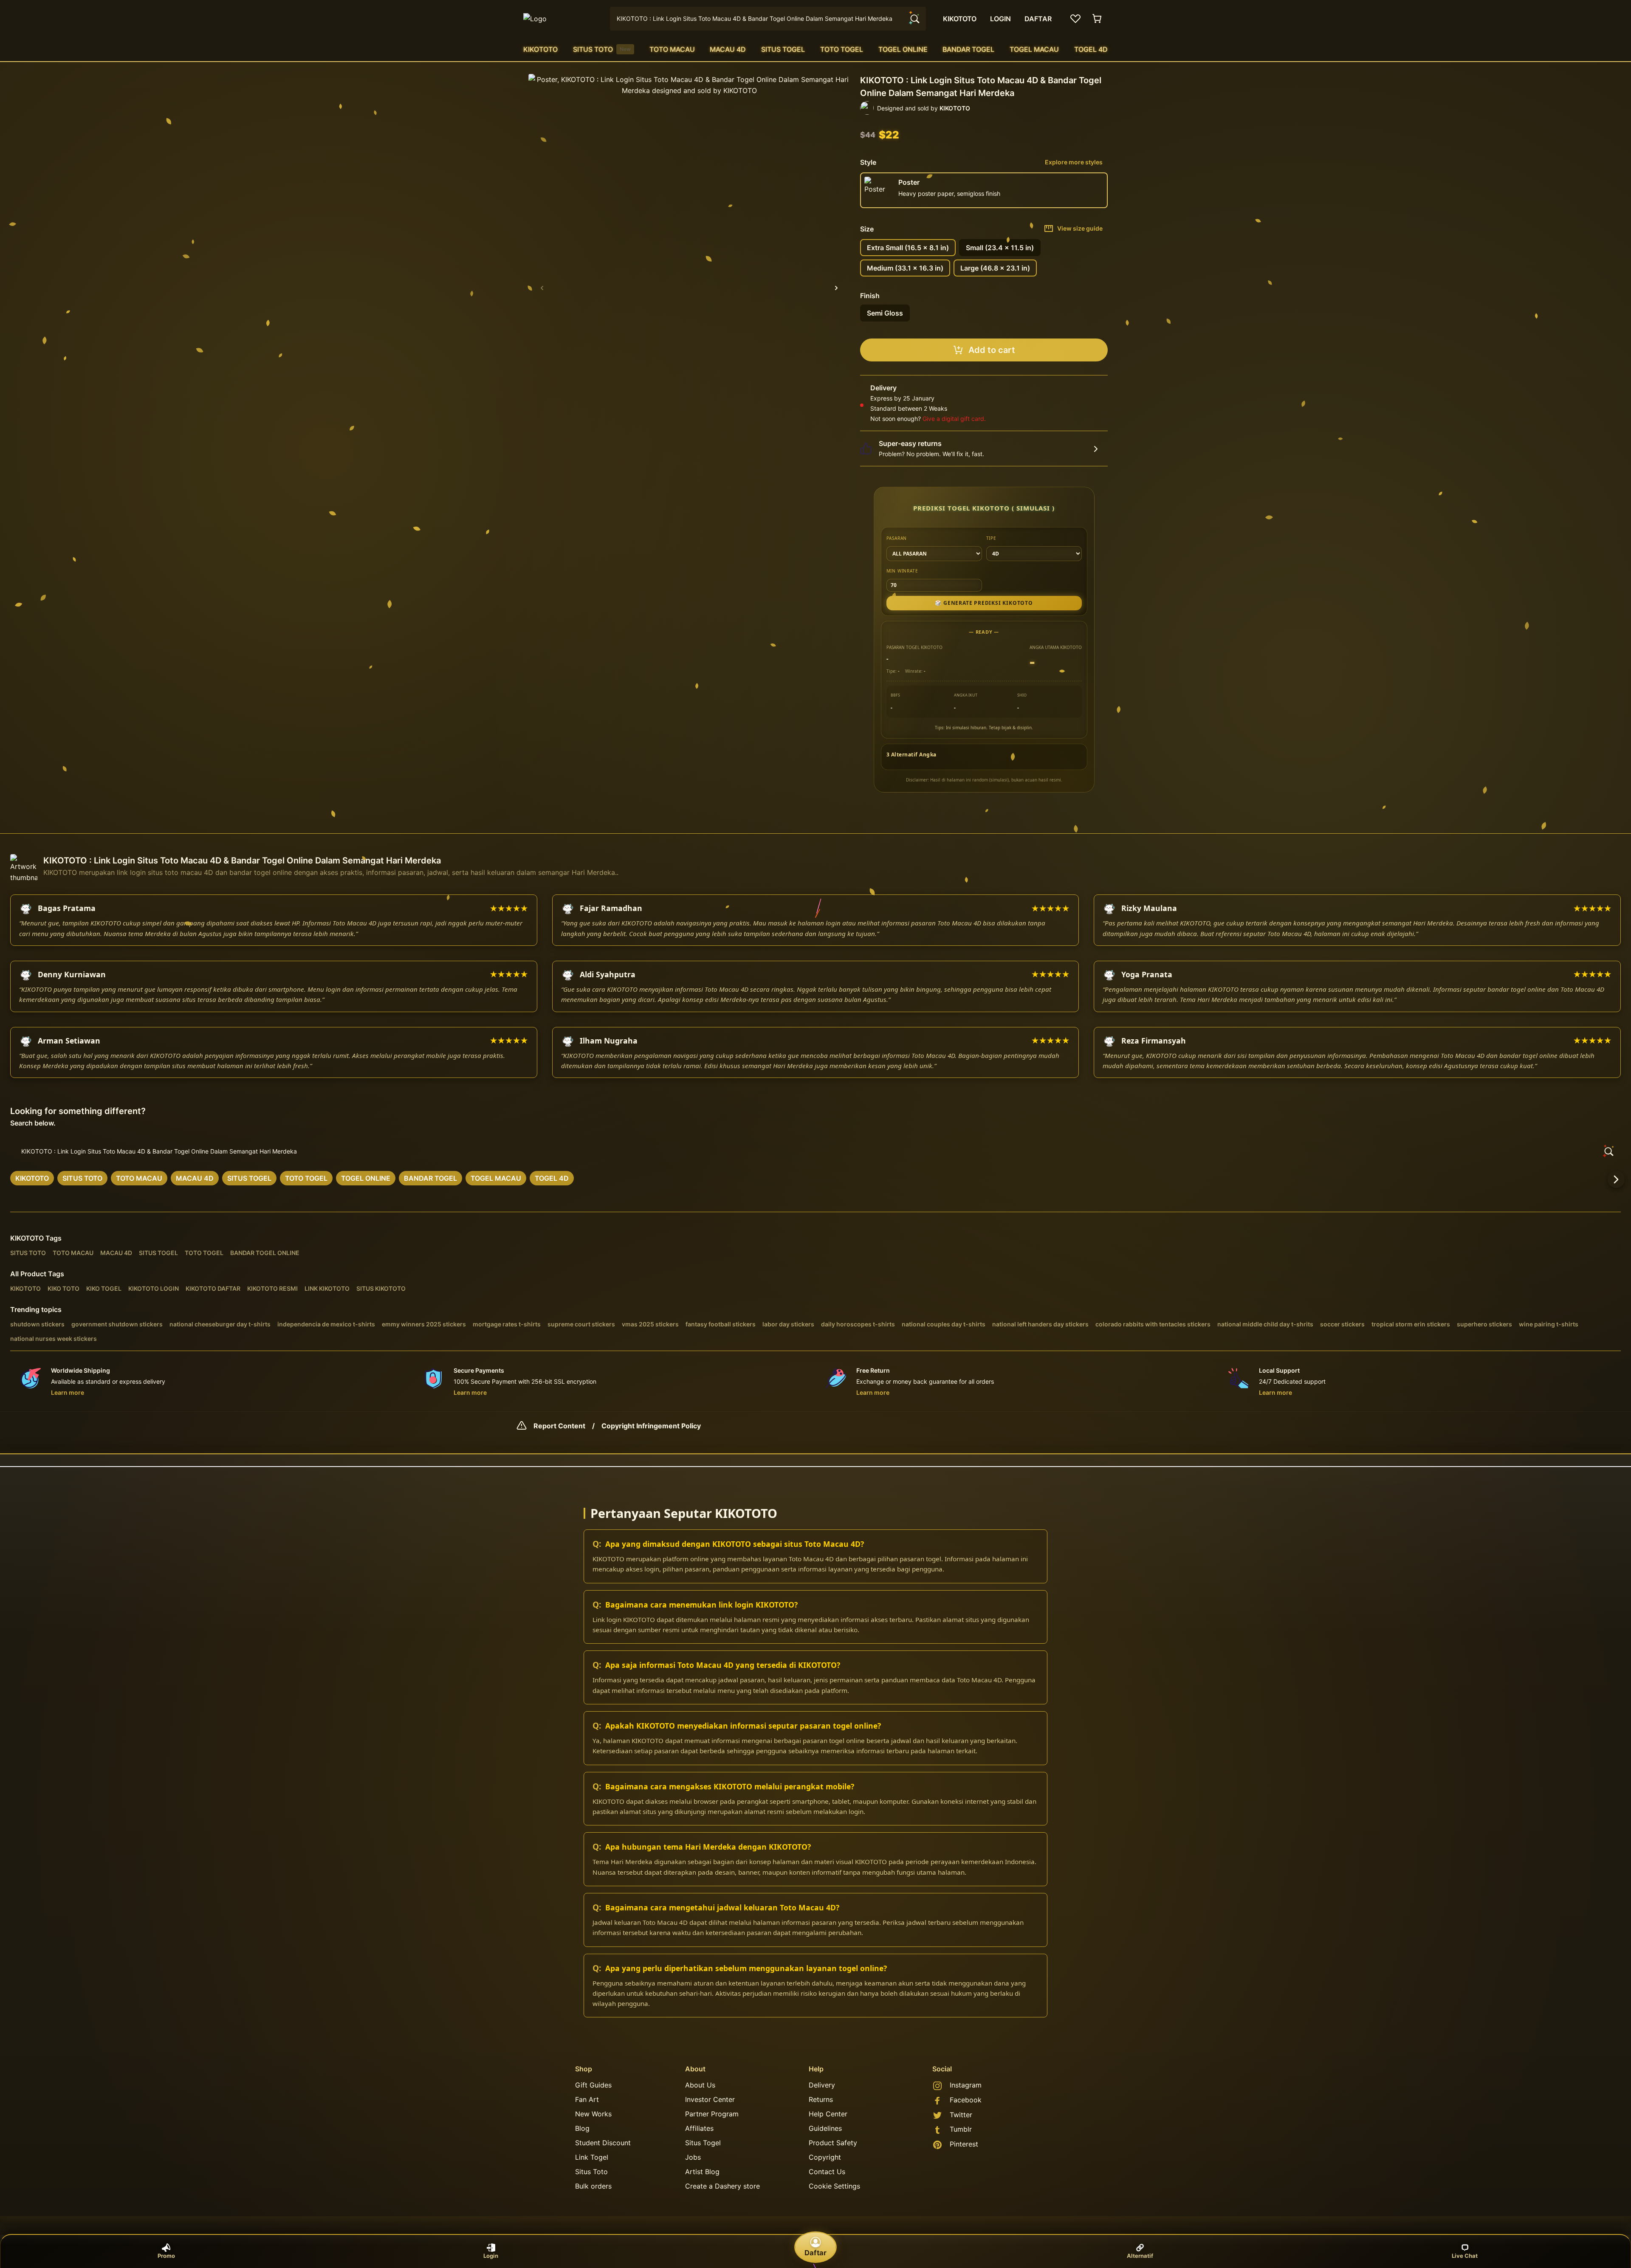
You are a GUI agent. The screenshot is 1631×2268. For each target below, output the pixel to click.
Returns (821, 2099)
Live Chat (1465, 2256)
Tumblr (961, 2129)
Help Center (828, 2114)
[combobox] (768, 19)
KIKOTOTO (540, 49)
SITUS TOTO (602, 49)
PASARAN (897, 538)
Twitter (961, 2115)
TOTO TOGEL (842, 49)
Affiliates (699, 2128)
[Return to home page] (562, 19)
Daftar (815, 2253)
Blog (582, 2128)
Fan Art (587, 2099)
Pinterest (964, 2144)
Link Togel (592, 2157)
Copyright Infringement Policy (651, 1426)
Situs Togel (703, 2143)
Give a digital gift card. (954, 419)
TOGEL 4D (1091, 49)
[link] (32, 1178)
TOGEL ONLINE (903, 49)
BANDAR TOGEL (968, 49)
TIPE (991, 538)
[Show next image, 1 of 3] (836, 288)
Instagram (966, 2085)
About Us (700, 2085)
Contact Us (827, 2172)
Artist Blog (702, 2172)
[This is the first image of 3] (542, 288)
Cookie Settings (834, 2186)
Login (491, 2256)
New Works (593, 2114)
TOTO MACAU (672, 49)
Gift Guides (593, 2085)
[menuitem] (540, 49)
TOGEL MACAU (1034, 49)
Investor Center (710, 2099)
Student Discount (603, 2143)
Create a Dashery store (722, 2186)
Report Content (559, 1426)
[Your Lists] (1075, 19)
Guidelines (825, 2128)
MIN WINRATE (902, 571)
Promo (166, 2256)
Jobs (693, 2157)
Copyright (825, 2157)
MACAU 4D (728, 49)
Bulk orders (593, 2186)
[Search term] (914, 19)
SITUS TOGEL (783, 49)
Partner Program (712, 2114)
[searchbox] (815, 1151)
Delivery (822, 2085)
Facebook (966, 2100)
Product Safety (833, 2143)
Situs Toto (591, 2172)
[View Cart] (1098, 19)
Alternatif (1140, 2256)
